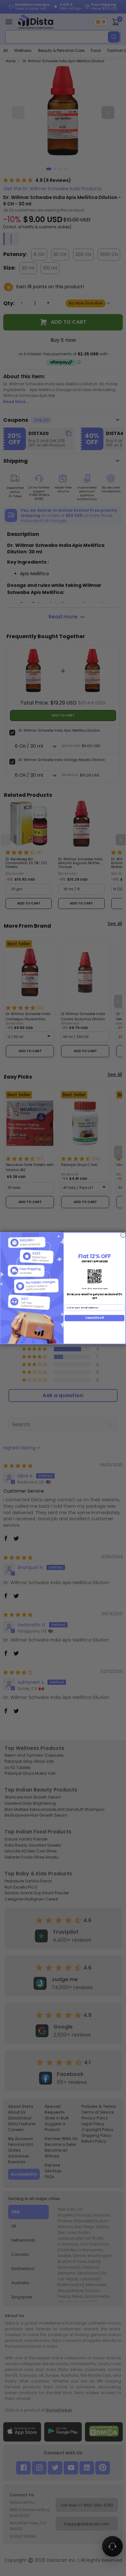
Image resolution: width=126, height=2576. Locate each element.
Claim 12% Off (94, 1318)
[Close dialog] (123, 1235)
